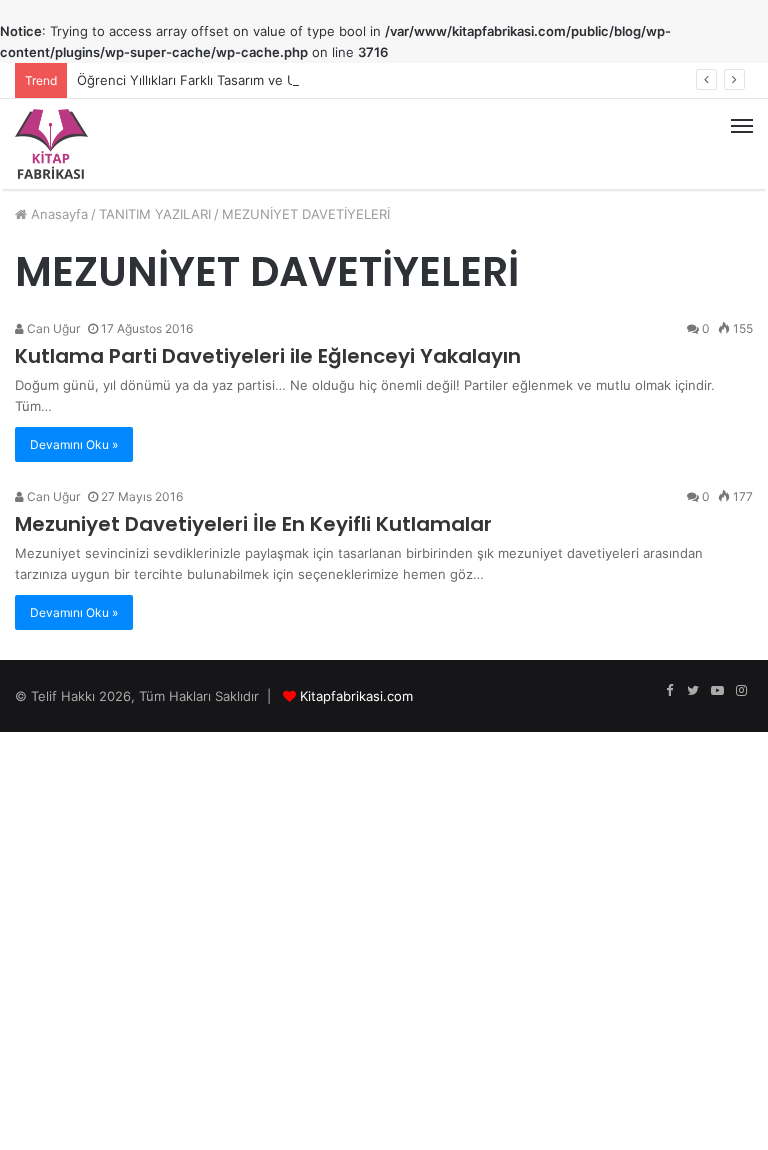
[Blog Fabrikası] (51, 144)
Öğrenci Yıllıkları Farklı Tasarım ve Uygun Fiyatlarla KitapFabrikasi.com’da (300, 80)
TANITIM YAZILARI (155, 214)
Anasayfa (57, 214)
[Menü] (742, 144)
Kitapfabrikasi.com (356, 696)
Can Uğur (52, 328)
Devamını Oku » (74, 444)
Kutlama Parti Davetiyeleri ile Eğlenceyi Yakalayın (268, 356)
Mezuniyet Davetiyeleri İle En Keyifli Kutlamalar (253, 524)
